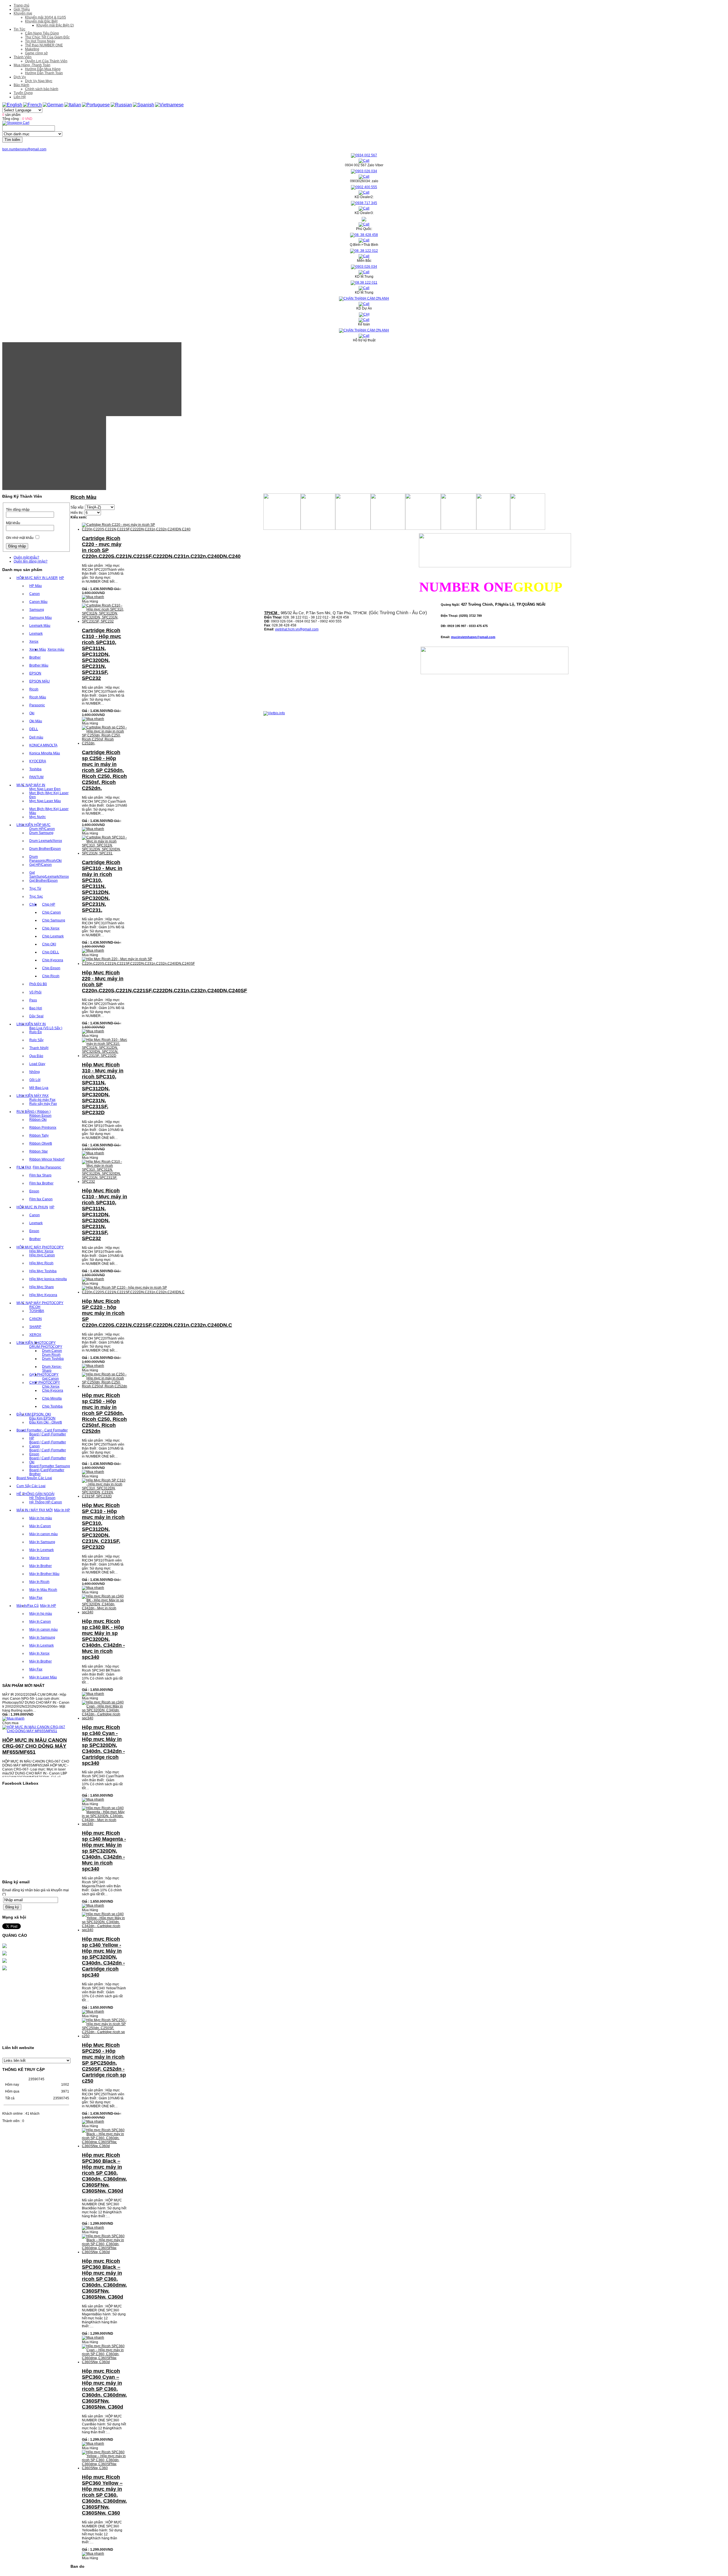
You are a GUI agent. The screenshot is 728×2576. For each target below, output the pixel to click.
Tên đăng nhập (18, 510)
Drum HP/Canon (42, 829)
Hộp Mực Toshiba (43, 1271)
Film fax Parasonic (47, 1167)
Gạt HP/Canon (41, 865)
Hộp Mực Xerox (41, 1251)
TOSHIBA (37, 1311)
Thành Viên (23, 57)
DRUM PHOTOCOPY (46, 1347)
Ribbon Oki (38, 1120)
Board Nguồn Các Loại (34, 1478)
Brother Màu (39, 665)
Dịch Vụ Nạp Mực (39, 81)
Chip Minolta (52, 1398)
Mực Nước (38, 817)
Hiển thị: (77, 513)
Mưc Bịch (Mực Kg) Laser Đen (49, 795)
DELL (34, 729)
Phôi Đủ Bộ (38, 984)
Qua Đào (36, 1056)
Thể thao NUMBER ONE (44, 45)
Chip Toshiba (52, 1406)
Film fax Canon (41, 1199)
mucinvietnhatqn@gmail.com (473, 637)
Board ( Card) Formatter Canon (48, 1444)
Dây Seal (36, 1016)
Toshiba (35, 769)
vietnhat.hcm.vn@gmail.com (297, 629)
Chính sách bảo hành (42, 89)
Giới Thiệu (22, 9)
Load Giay (37, 1064)
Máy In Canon (40, 1526)
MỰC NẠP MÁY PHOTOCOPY (40, 1303)
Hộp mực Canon (42, 1255)
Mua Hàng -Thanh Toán (32, 65)
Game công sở (36, 53)
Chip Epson (51, 968)
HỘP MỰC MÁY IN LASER (37, 578)
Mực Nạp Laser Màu (45, 801)
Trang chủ (21, 5)
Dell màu (36, 737)
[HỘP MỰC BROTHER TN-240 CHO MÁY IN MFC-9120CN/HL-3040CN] (36, 1763)
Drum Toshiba (53, 1359)
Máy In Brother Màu (44, 1574)
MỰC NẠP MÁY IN (31, 785)
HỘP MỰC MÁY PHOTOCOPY (40, 1247)
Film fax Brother (41, 1183)
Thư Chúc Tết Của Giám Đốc (47, 37)
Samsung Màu (41, 618)
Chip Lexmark (53, 936)
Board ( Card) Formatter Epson (48, 1452)
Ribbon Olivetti (41, 1143)
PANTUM (36, 777)
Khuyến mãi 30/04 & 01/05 (45, 17)
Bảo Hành (21, 85)
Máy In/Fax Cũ (28, 1606)
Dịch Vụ (20, 77)
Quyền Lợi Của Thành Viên (46, 61)
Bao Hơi (36, 1008)
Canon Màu (38, 602)
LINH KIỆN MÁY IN (31, 1024)
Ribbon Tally (39, 1136)
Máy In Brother (41, 1566)
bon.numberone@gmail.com (24, 149)
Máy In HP (62, 1510)
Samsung (37, 610)
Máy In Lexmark (42, 1550)
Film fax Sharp (40, 1175)
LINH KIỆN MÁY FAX (33, 1096)
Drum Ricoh (51, 1355)
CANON (36, 1319)
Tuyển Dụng (23, 93)
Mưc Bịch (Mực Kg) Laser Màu (49, 811)
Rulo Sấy (36, 1040)
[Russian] (121, 105)
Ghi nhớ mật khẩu (20, 538)
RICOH (35, 1307)
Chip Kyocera (53, 960)
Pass (33, 1000)
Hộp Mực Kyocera (43, 1295)
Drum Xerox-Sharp (52, 1369)
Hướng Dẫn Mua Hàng (43, 69)
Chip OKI (49, 944)
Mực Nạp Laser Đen (45, 789)
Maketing (32, 49)
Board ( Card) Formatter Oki (48, 1460)
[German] (53, 105)
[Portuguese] (96, 105)
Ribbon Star (39, 1151)
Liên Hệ (20, 97)
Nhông (35, 1072)
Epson (34, 1191)
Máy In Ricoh (39, 1582)
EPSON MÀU (40, 681)
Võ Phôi (35, 992)
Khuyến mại (23, 13)
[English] (12, 105)
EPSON (35, 673)
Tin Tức (19, 29)
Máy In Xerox (39, 1558)
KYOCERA (38, 761)
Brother (35, 657)
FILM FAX (24, 1167)
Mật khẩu (13, 523)
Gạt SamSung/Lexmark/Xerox (49, 875)
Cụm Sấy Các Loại (31, 1486)
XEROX (35, 1335)
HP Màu (36, 586)
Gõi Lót (35, 1080)
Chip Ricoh (51, 976)
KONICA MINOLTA (43, 745)
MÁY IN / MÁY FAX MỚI (35, 1510)
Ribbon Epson (40, 1116)
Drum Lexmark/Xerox (46, 841)
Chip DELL (51, 952)
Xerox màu (56, 649)
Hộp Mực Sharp (42, 1287)
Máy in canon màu (44, 1534)
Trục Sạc (36, 896)
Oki (32, 713)
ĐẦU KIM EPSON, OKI (34, 1414)
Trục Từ (35, 889)
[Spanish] (143, 105)
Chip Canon (51, 912)
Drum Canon (52, 1351)
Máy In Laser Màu (43, 1677)
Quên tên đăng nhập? (31, 561)
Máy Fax (36, 1598)
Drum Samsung (41, 833)
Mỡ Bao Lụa (39, 1088)
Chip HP (49, 904)
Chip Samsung (54, 920)
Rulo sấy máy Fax (43, 1104)
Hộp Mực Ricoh (41, 1263)
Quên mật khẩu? (26, 557)
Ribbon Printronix (43, 1128)
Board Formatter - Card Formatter (42, 1430)
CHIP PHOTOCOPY (45, 1383)
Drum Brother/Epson (45, 849)
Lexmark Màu (40, 626)
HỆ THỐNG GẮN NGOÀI (35, 1494)
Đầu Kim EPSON (42, 1418)
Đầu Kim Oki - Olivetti (46, 1422)
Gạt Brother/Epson (44, 881)
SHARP (35, 1327)
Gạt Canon (50, 1379)
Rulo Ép (36, 1032)
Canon (35, 594)
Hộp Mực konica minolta (48, 1279)
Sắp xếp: (77, 507)
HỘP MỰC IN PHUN (32, 1207)
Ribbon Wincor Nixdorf (47, 1159)
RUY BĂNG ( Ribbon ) (34, 1112)
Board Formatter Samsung (50, 1466)
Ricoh (34, 689)
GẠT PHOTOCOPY (44, 1375)
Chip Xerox (51, 928)
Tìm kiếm (12, 140)
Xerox (34, 642)
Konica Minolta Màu (45, 753)
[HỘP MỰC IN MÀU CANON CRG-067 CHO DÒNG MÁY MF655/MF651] (36, 1693)
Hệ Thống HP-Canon (46, 1502)
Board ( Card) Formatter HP (48, 1436)
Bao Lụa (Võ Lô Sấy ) (46, 1028)
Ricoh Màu (38, 697)
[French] (32, 105)
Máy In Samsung (42, 1542)
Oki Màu (36, 721)
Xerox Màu (38, 649)
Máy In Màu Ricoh (43, 1590)
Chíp (33, 904)
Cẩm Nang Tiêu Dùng (42, 33)
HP (62, 578)
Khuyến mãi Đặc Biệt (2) (55, 25)
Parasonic (37, 705)
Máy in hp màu (41, 1518)
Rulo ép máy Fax (42, 1100)
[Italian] (73, 105)
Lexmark (36, 634)
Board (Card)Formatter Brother (47, 1472)
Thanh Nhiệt (39, 1048)
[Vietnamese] (169, 105)
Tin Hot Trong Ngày (40, 41)
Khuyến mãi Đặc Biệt (41, 21)
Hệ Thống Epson (42, 1498)
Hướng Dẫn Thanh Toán (44, 73)
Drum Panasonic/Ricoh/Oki (45, 859)
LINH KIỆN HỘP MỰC (34, 825)
